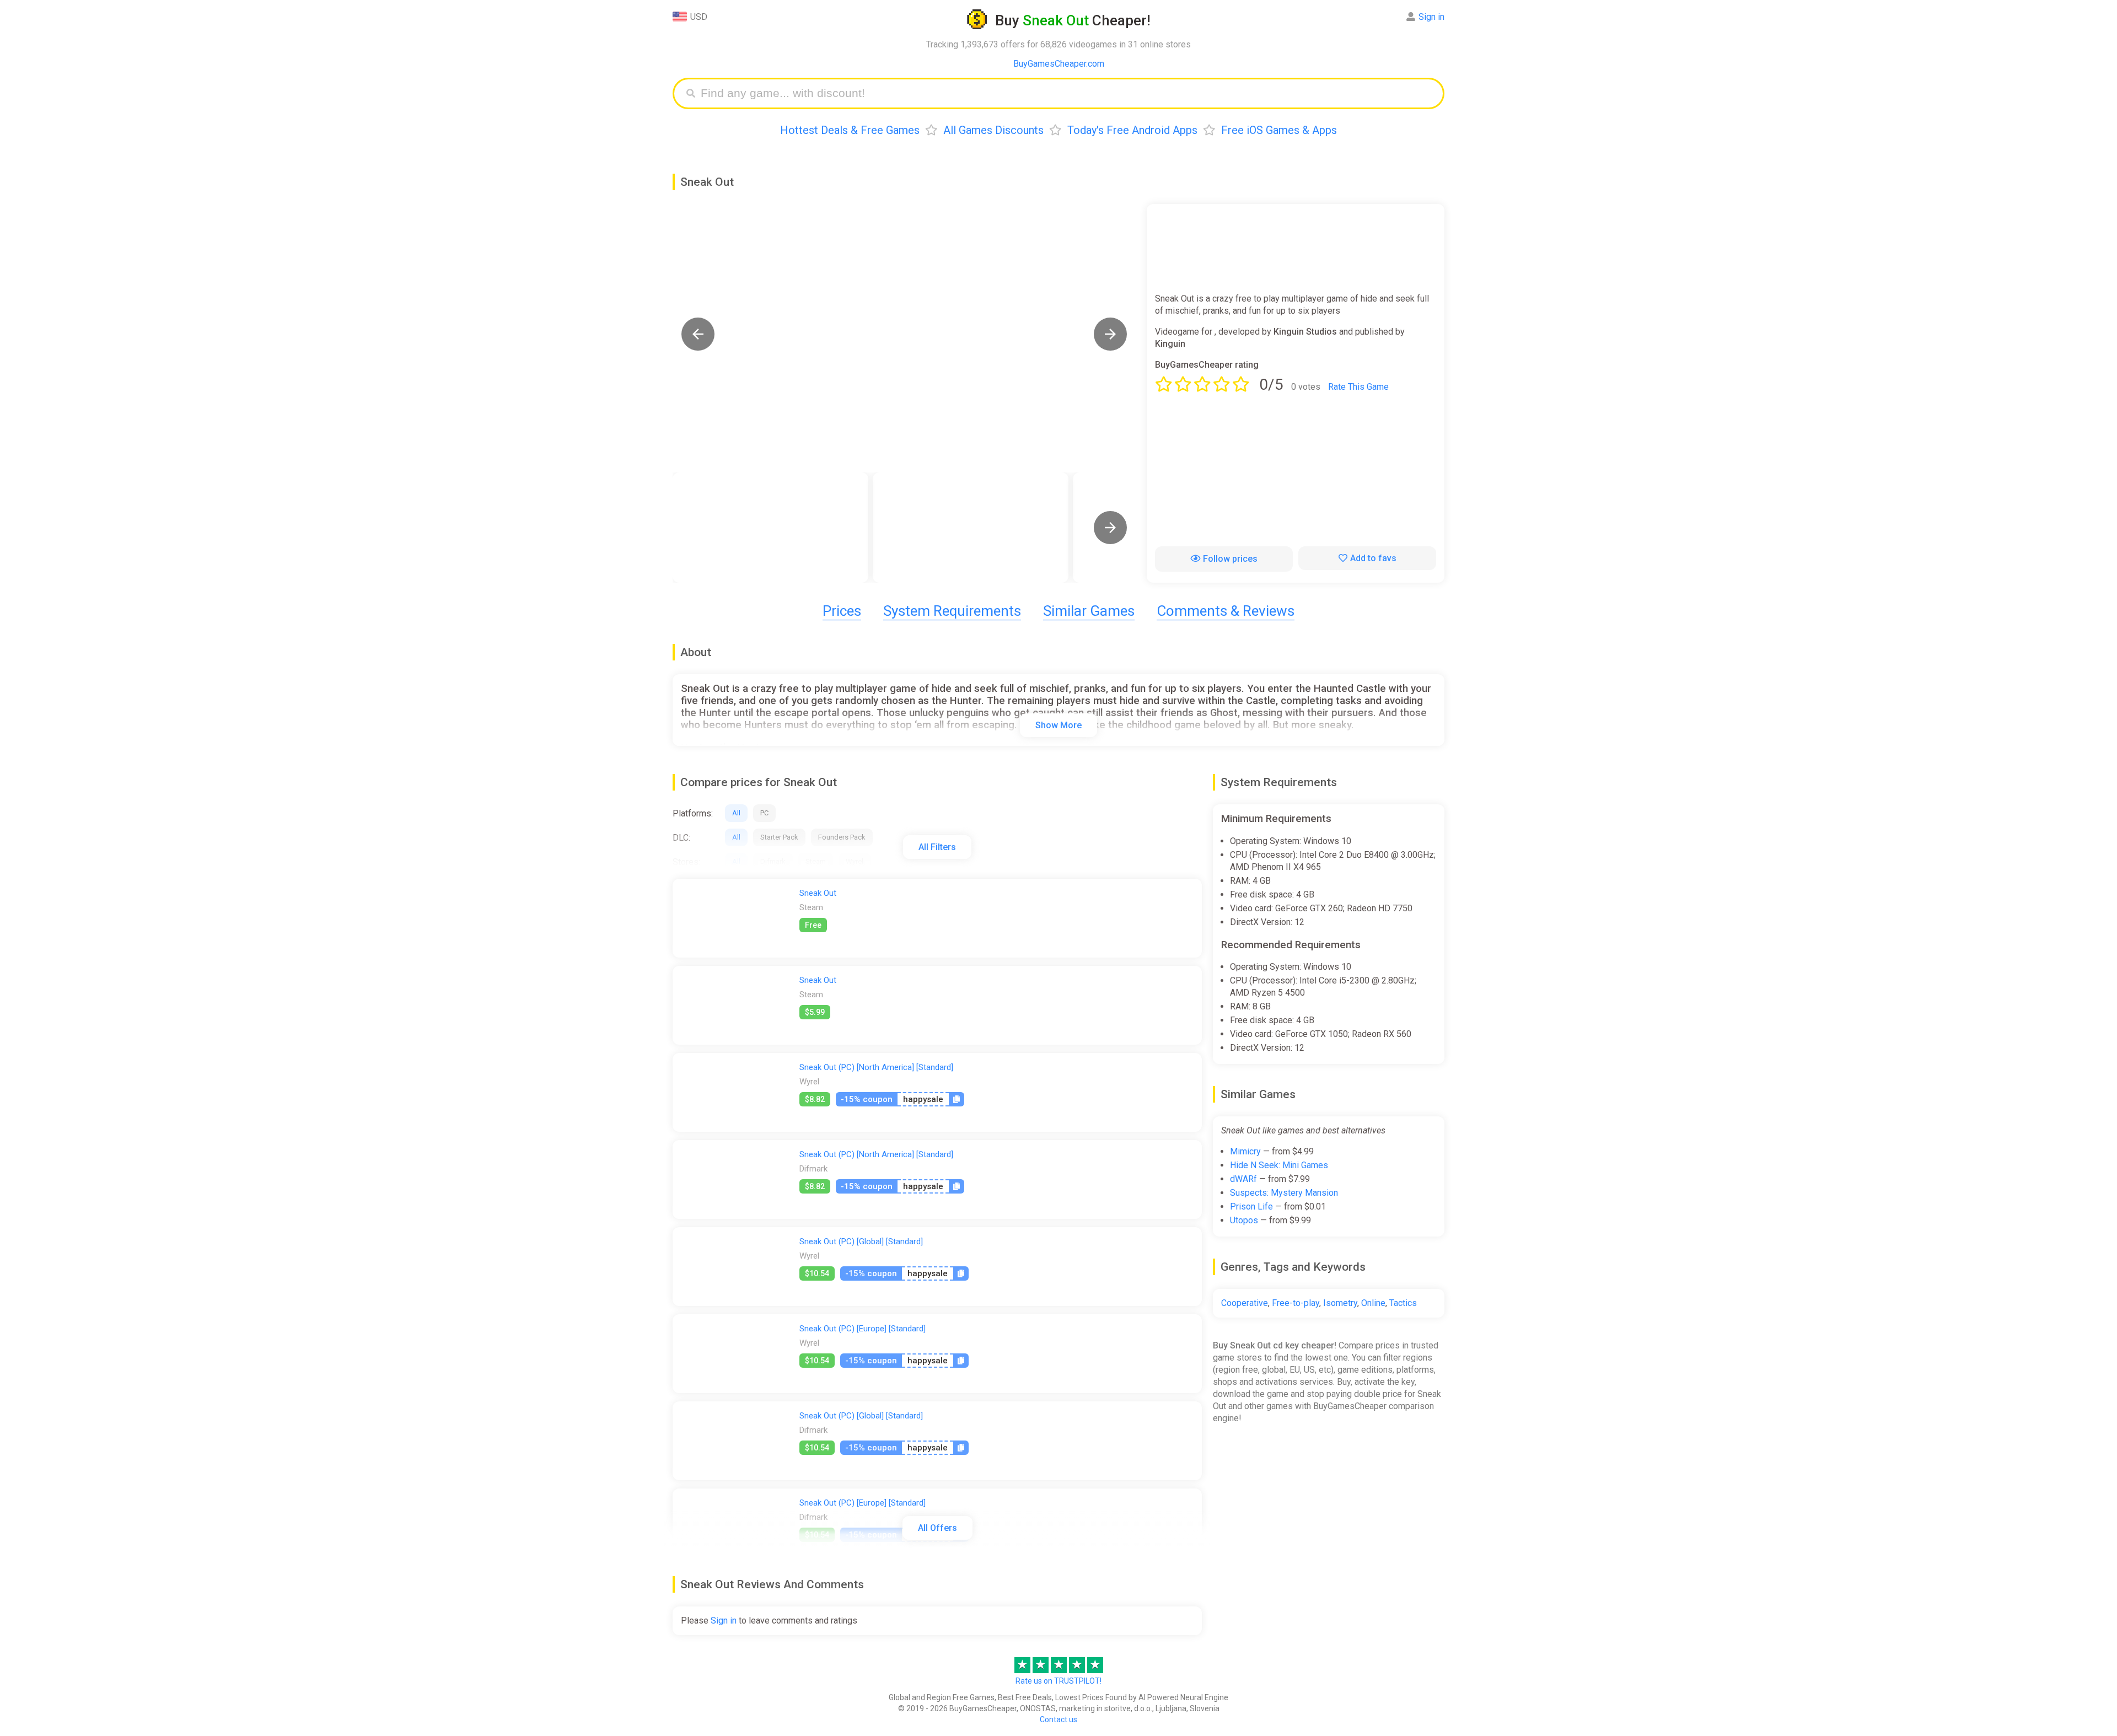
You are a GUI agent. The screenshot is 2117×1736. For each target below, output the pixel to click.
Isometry (1340, 1303)
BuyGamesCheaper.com (1059, 64)
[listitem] (770, 528)
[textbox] (1067, 93)
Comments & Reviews (1226, 611)
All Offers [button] (937, 1528)
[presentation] (1110, 528)
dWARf (1243, 1179)
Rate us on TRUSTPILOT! (1058, 1681)
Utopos (1244, 1220)
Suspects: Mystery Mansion (1284, 1193)
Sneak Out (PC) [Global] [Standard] (861, 1241)
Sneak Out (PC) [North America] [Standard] (876, 1067)
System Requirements (952, 611)
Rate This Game (1358, 387)
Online (1373, 1303)
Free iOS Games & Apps (1279, 130)
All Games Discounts (993, 130)
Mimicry (1245, 1151)
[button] (698, 334)
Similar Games (1089, 611)
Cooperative (1245, 1303)
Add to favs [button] (1373, 558)
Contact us (1058, 1719)
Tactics (1403, 1303)
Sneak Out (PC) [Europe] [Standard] (863, 1329)
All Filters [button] (937, 847)
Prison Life (1251, 1206)
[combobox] (1067, 93)
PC (764, 813)
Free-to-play (1296, 1303)
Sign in (1431, 17)
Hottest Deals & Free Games (850, 130)
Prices (842, 611)
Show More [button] (1058, 725)
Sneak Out (818, 893)
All (736, 813)
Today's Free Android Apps (1132, 130)
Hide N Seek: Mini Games (1279, 1165)
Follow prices (1230, 559)
